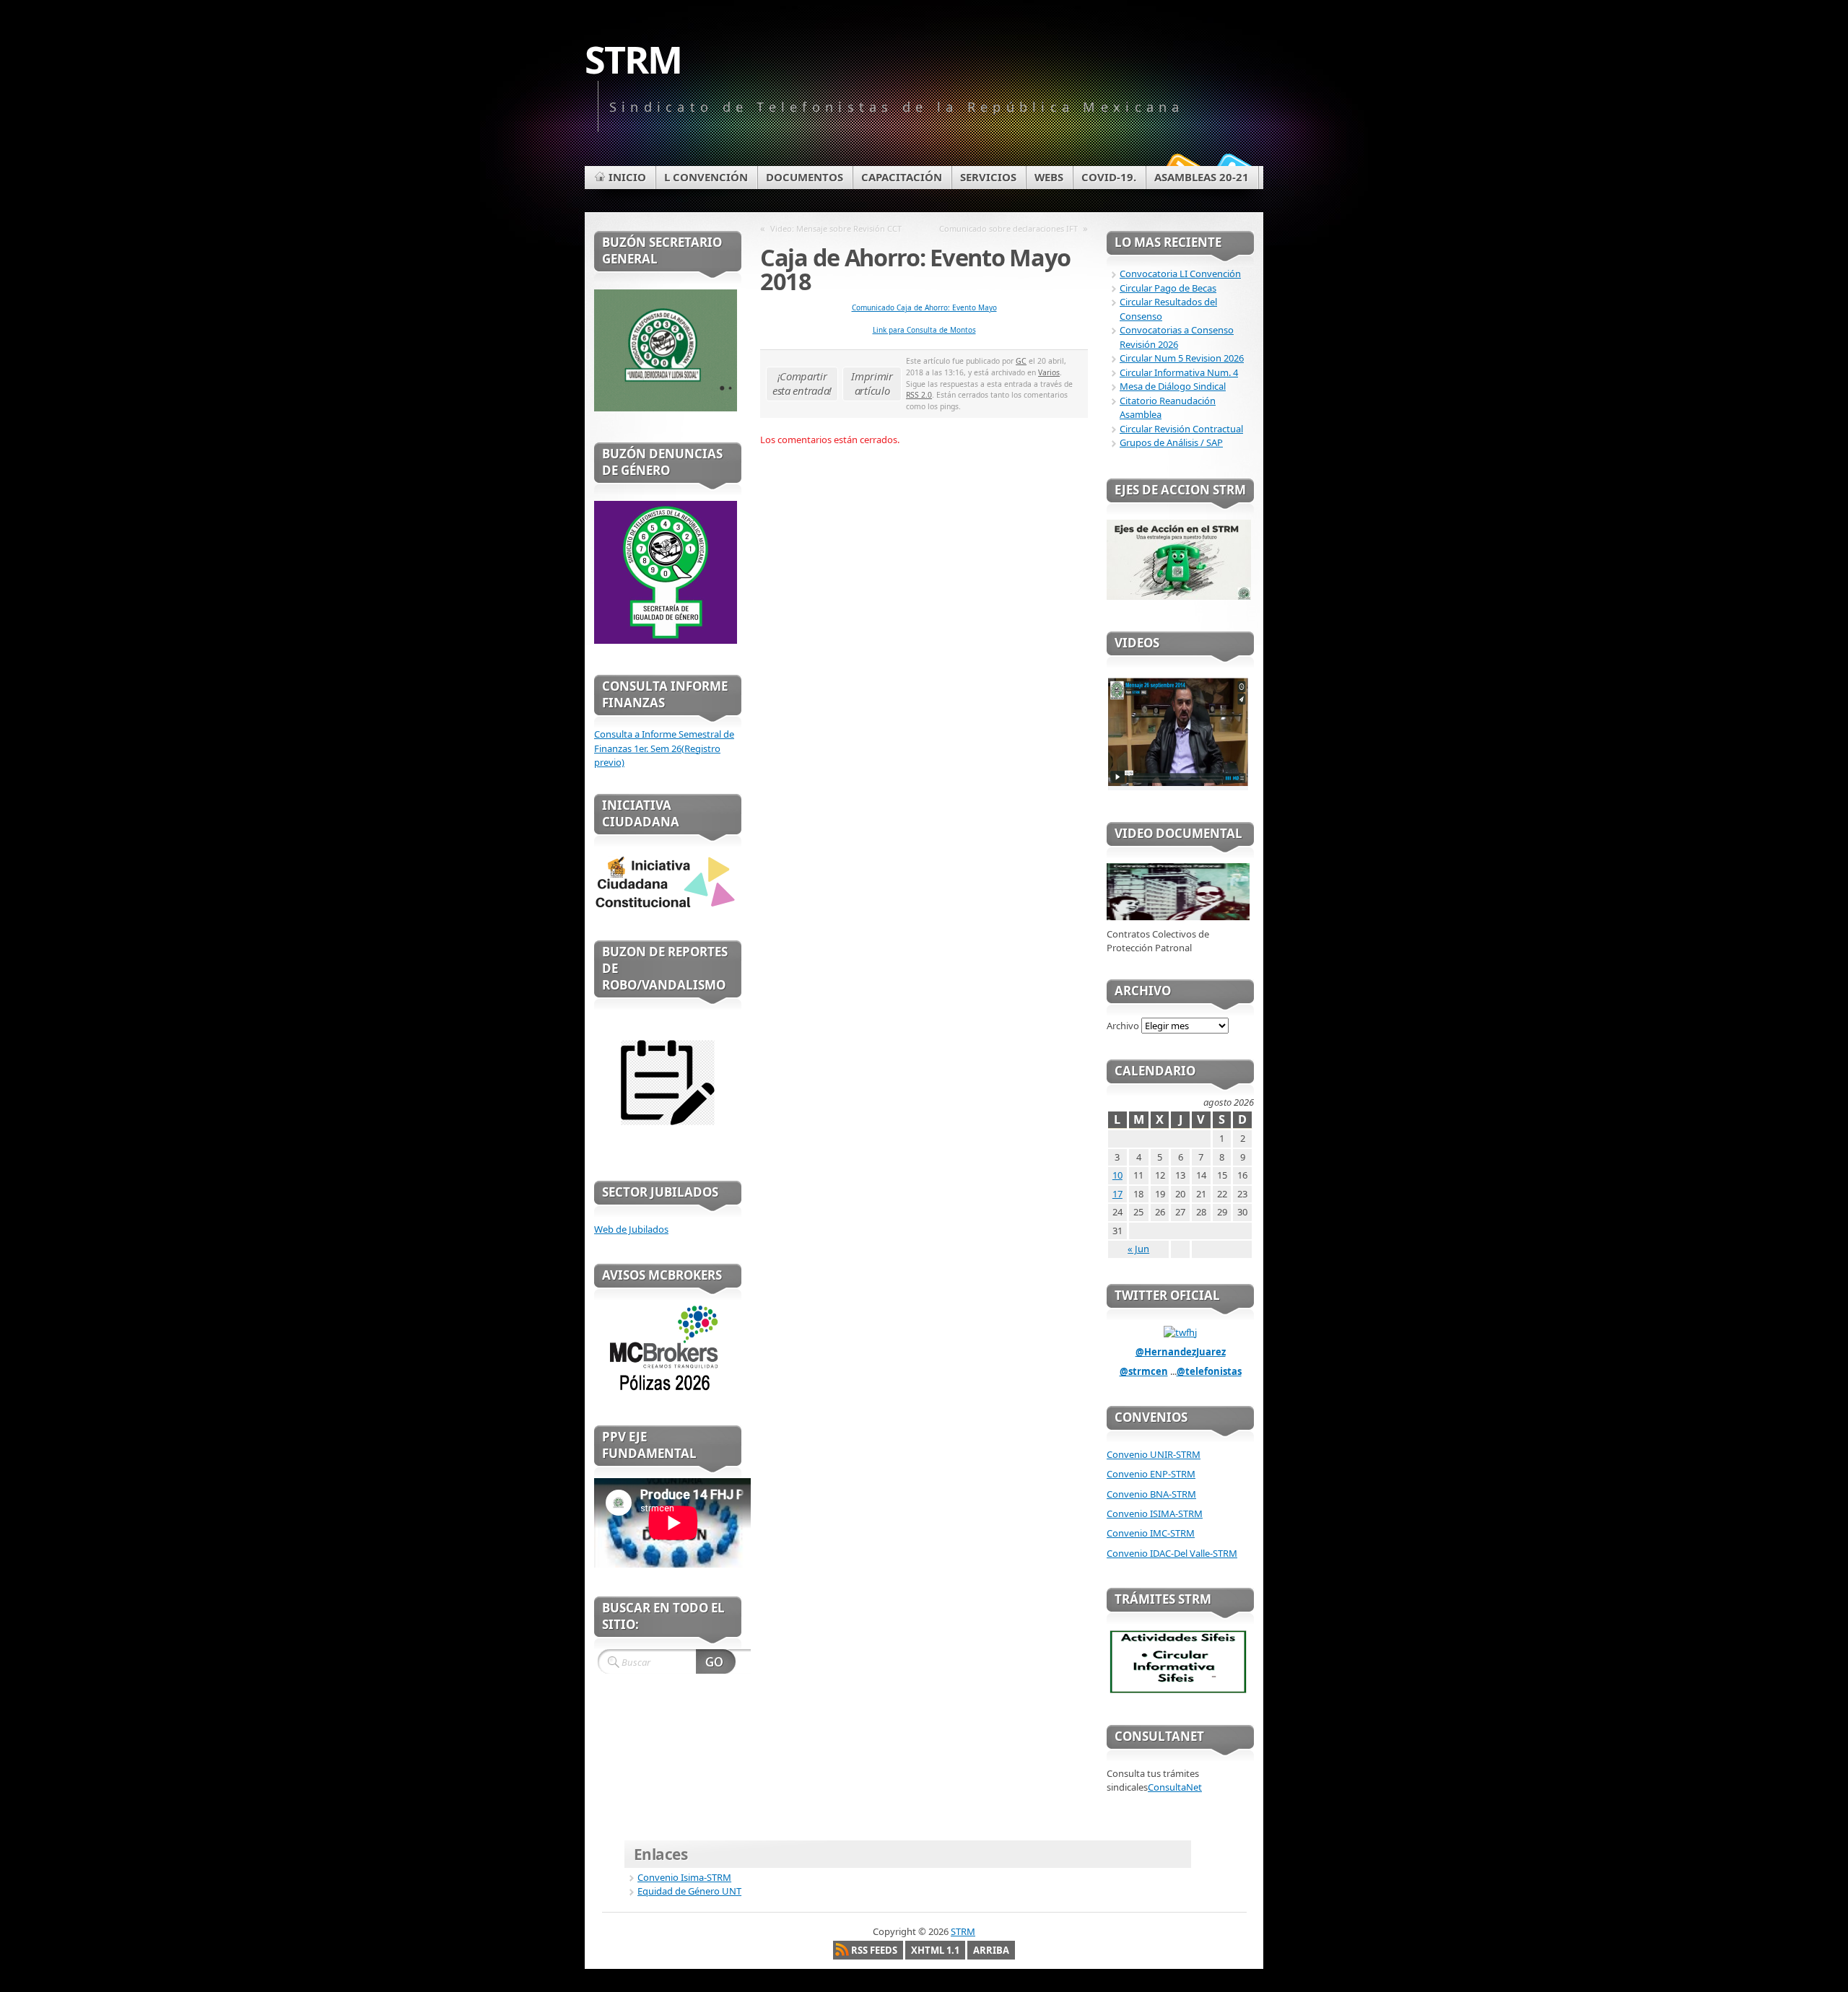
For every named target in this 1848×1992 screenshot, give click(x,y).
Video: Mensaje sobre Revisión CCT (836, 228)
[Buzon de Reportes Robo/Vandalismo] (666, 1146)
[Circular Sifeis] (1178, 1690)
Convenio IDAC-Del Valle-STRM (1172, 1553)
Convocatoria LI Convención (1180, 274)
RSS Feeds (874, 1950)
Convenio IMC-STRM (1151, 1533)
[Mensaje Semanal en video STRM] (1178, 787)
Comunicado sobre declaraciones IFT (1008, 228)
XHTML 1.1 (935, 1950)
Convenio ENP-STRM (1151, 1474)
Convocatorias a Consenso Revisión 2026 (1177, 337)
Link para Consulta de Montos (924, 330)
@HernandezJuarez (1181, 1352)
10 (1117, 1175)
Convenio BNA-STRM (1151, 1494)
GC (1021, 361)
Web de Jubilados (631, 1229)
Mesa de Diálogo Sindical (1173, 386)
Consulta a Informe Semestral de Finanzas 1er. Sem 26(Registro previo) (664, 748)
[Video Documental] (1178, 917)
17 (1117, 1194)
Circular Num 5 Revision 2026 (1182, 358)
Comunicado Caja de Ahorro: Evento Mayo (924, 307)
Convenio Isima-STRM (684, 1877)
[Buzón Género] (666, 640)
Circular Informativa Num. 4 (1179, 372)
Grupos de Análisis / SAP (1171, 442)
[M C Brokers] (666, 1391)
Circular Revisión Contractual (1181, 429)
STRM (633, 59)
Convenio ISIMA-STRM (1155, 1513)
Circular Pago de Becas (1168, 288)
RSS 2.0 (919, 395)
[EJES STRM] (1179, 596)
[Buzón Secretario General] (666, 408)
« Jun (1138, 1249)
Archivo (1123, 1026)
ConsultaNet (1175, 1787)
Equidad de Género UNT (689, 1891)
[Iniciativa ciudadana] (666, 906)
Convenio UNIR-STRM (1154, 1454)
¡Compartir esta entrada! (802, 383)
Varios (1049, 372)
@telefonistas (1209, 1371)
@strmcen (1144, 1371)
